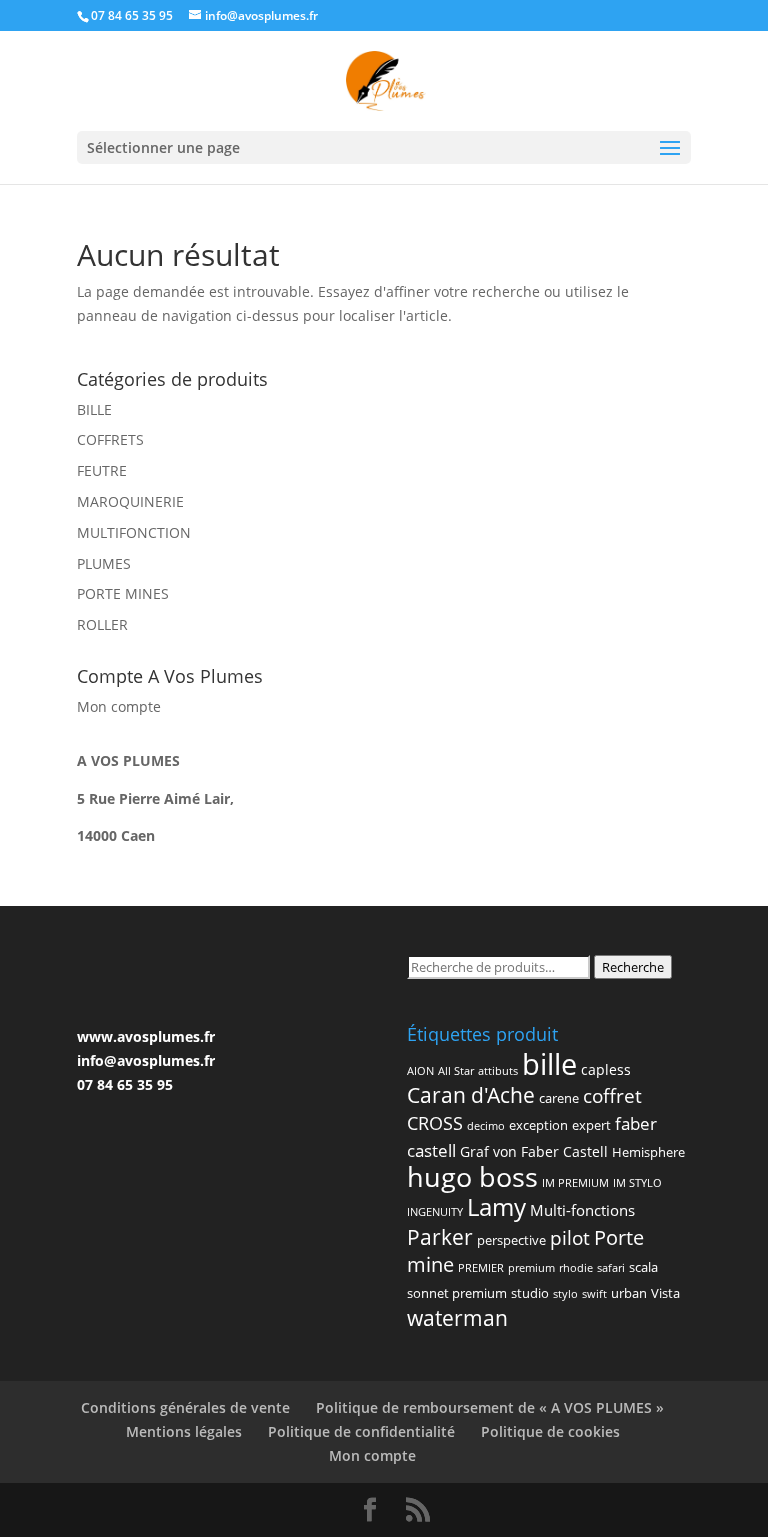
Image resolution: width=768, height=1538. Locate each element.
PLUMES (104, 563)
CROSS (435, 1122)
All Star (456, 1071)
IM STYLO (637, 1183)
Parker (440, 1236)
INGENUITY (435, 1212)
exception (538, 1125)
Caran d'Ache (471, 1095)
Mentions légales (184, 1431)
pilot (570, 1237)
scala (643, 1267)
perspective (511, 1240)
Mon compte (119, 706)
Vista (665, 1293)
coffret (612, 1096)
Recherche (633, 967)
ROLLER (102, 624)
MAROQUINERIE (130, 501)
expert (591, 1125)
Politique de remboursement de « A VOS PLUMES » (490, 1407)
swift (594, 1294)
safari (611, 1268)
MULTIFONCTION (134, 532)
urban (629, 1293)
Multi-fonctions (582, 1210)
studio (530, 1293)
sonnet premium (457, 1293)
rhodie (576, 1268)
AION (420, 1071)
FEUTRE (102, 470)
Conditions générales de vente (185, 1407)
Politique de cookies (550, 1431)
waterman (457, 1318)
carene (559, 1098)
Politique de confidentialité (361, 1431)
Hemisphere (648, 1152)
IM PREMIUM (575, 1183)
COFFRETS (110, 439)
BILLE (94, 409)
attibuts (498, 1071)
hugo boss (472, 1176)
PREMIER (481, 1268)
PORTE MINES (123, 593)
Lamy (496, 1206)
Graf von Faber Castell (534, 1151)
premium (531, 1268)
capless (606, 1069)
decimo (486, 1126)
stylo (565, 1294)
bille (549, 1064)
